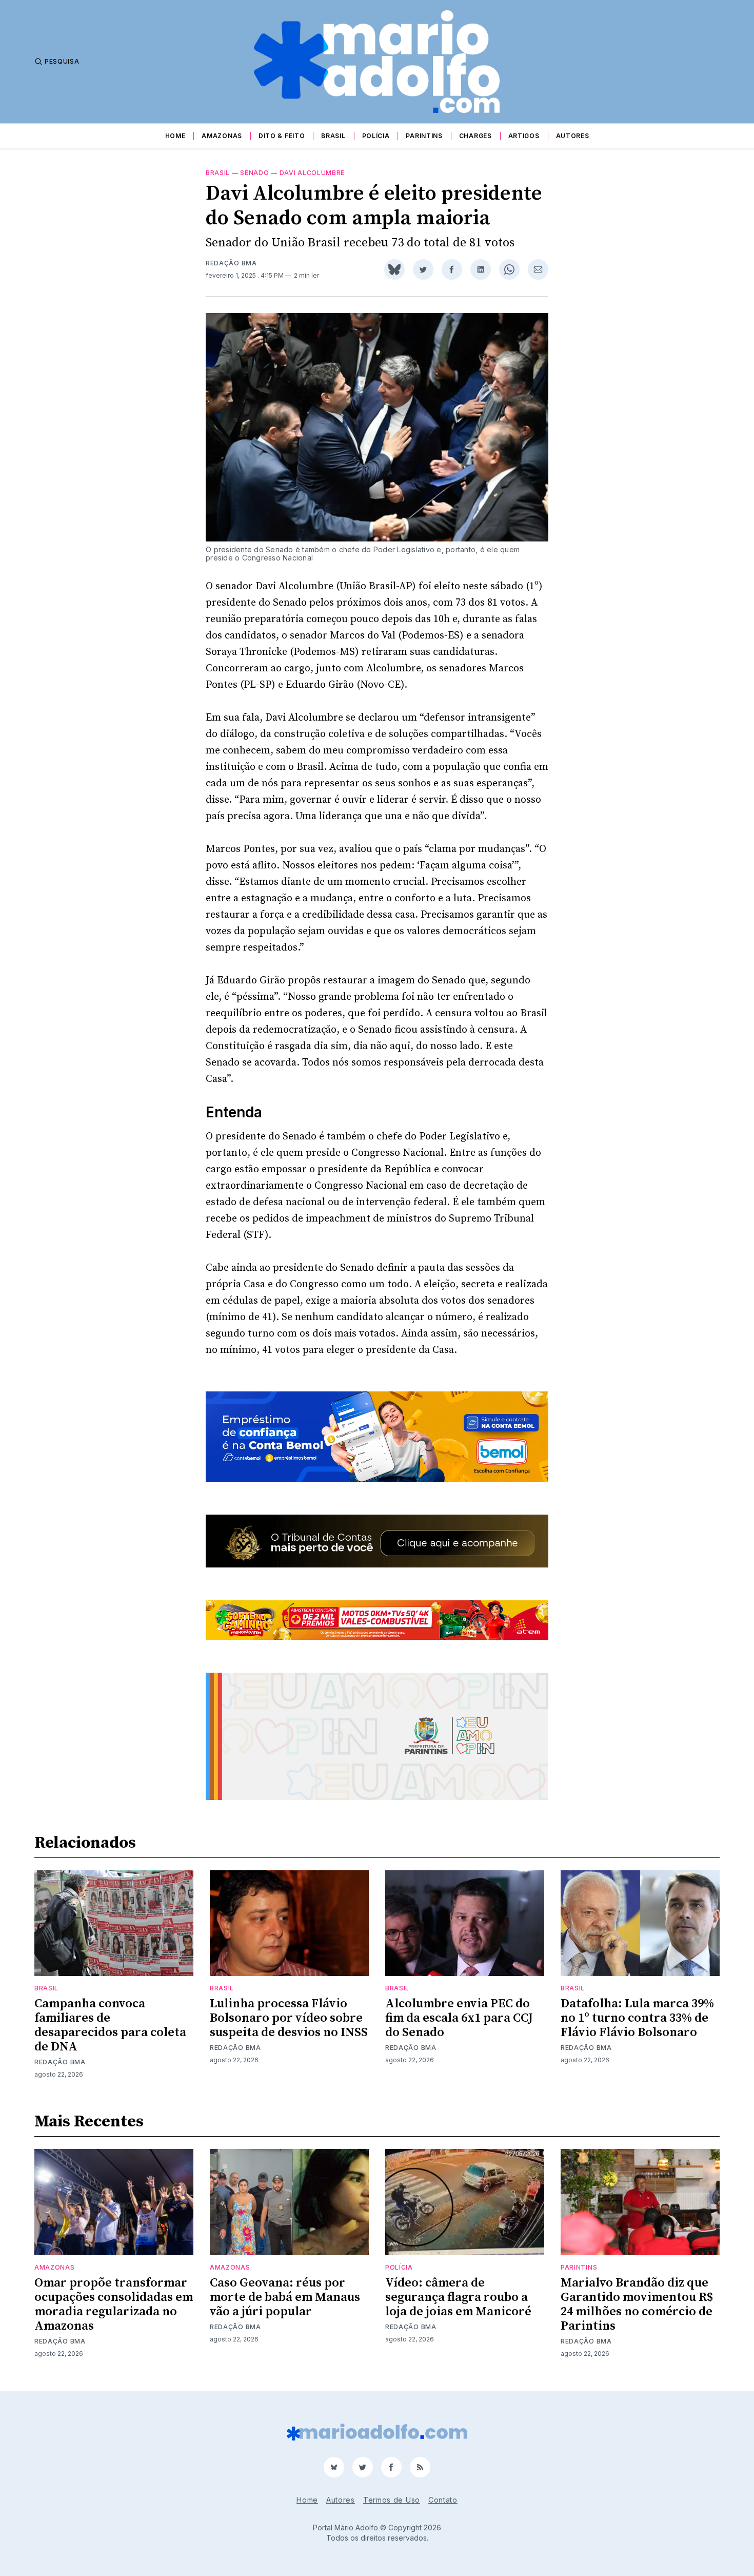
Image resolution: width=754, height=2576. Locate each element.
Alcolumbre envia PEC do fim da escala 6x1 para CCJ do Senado (459, 2018)
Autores (573, 136)
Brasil (333, 136)
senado (254, 173)
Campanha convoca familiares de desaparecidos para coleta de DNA (110, 2025)
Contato (443, 2500)
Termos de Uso (392, 2500)
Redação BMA (231, 263)
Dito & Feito (282, 136)
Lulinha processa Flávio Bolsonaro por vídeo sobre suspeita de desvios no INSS (289, 2018)
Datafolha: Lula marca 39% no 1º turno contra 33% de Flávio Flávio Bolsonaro (637, 2018)
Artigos (524, 136)
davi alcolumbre (312, 173)
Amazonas (222, 136)
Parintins (424, 136)
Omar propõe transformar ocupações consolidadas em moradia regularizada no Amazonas (114, 2304)
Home (175, 136)
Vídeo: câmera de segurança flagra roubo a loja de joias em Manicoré (458, 2297)
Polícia (376, 136)
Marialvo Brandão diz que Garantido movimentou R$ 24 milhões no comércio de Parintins (637, 2304)
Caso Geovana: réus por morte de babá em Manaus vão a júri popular (285, 2297)
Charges (475, 136)
